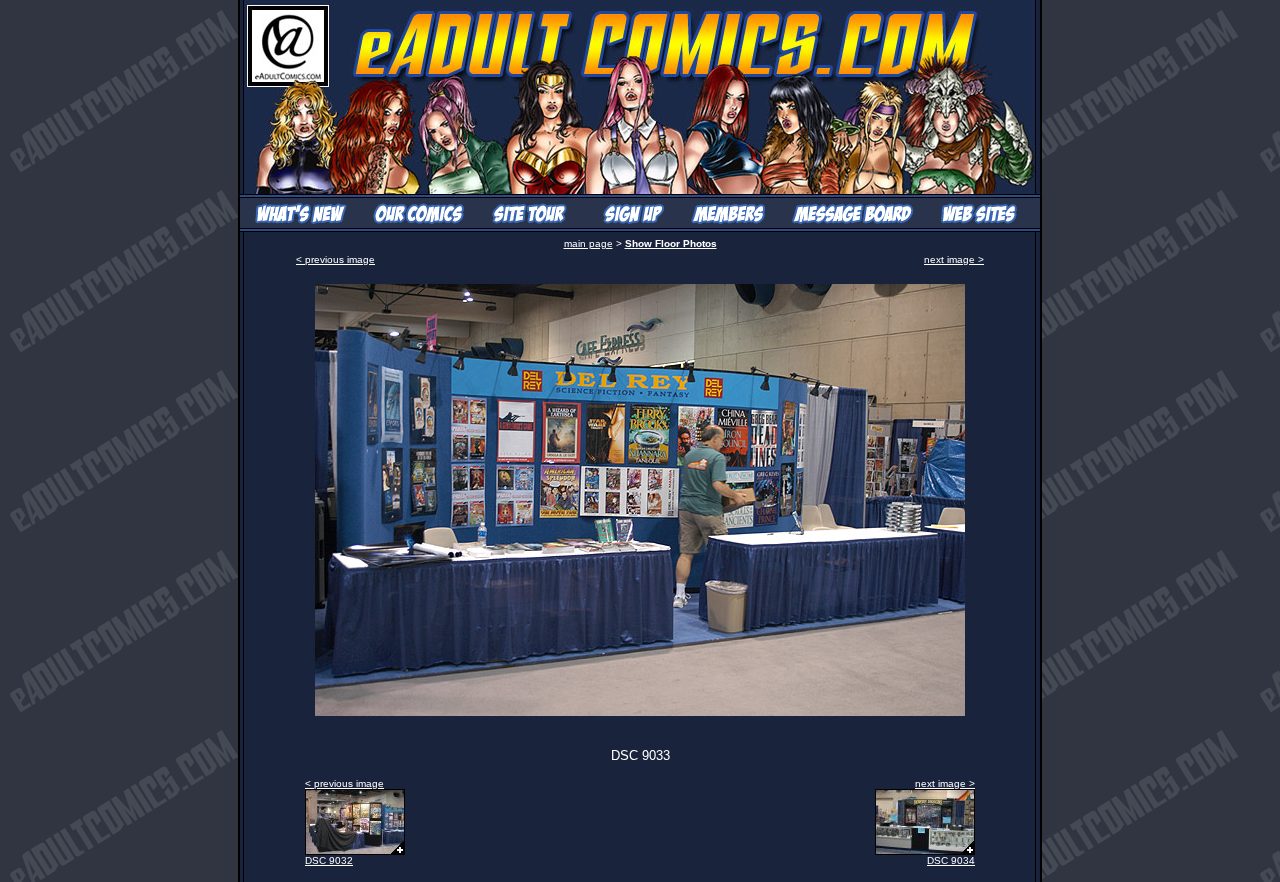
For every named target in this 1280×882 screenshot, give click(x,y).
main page (588, 243)
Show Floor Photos (671, 243)
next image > (954, 259)
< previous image (335, 259)
